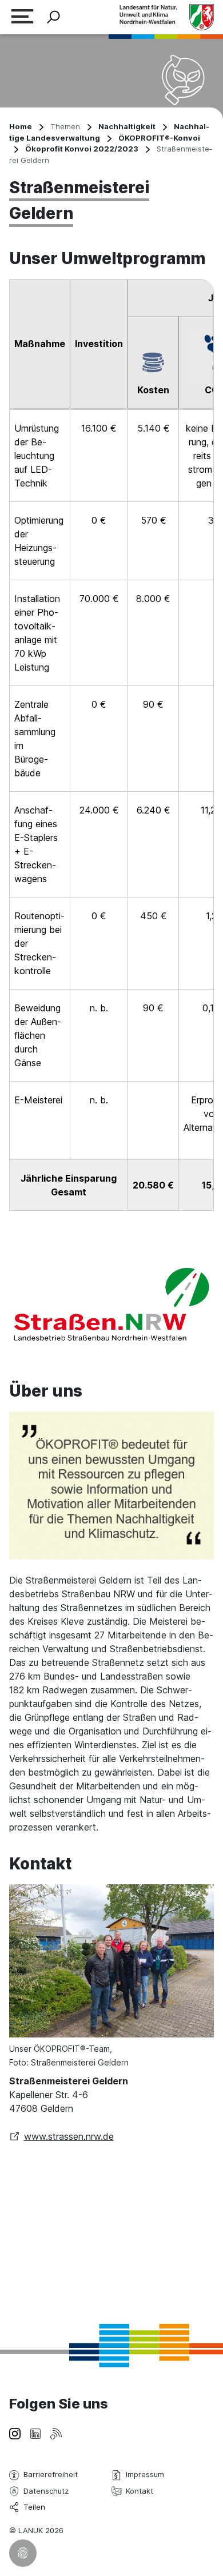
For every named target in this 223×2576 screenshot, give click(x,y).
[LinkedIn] (35, 2433)
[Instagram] (15, 2433)
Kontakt (140, 2491)
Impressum (145, 2474)
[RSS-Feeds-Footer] (56, 2433)
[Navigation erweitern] (22, 17)
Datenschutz (46, 2491)
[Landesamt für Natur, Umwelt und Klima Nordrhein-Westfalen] (166, 17)
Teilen (34, 2507)
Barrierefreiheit (51, 2474)
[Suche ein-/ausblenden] (53, 17)
